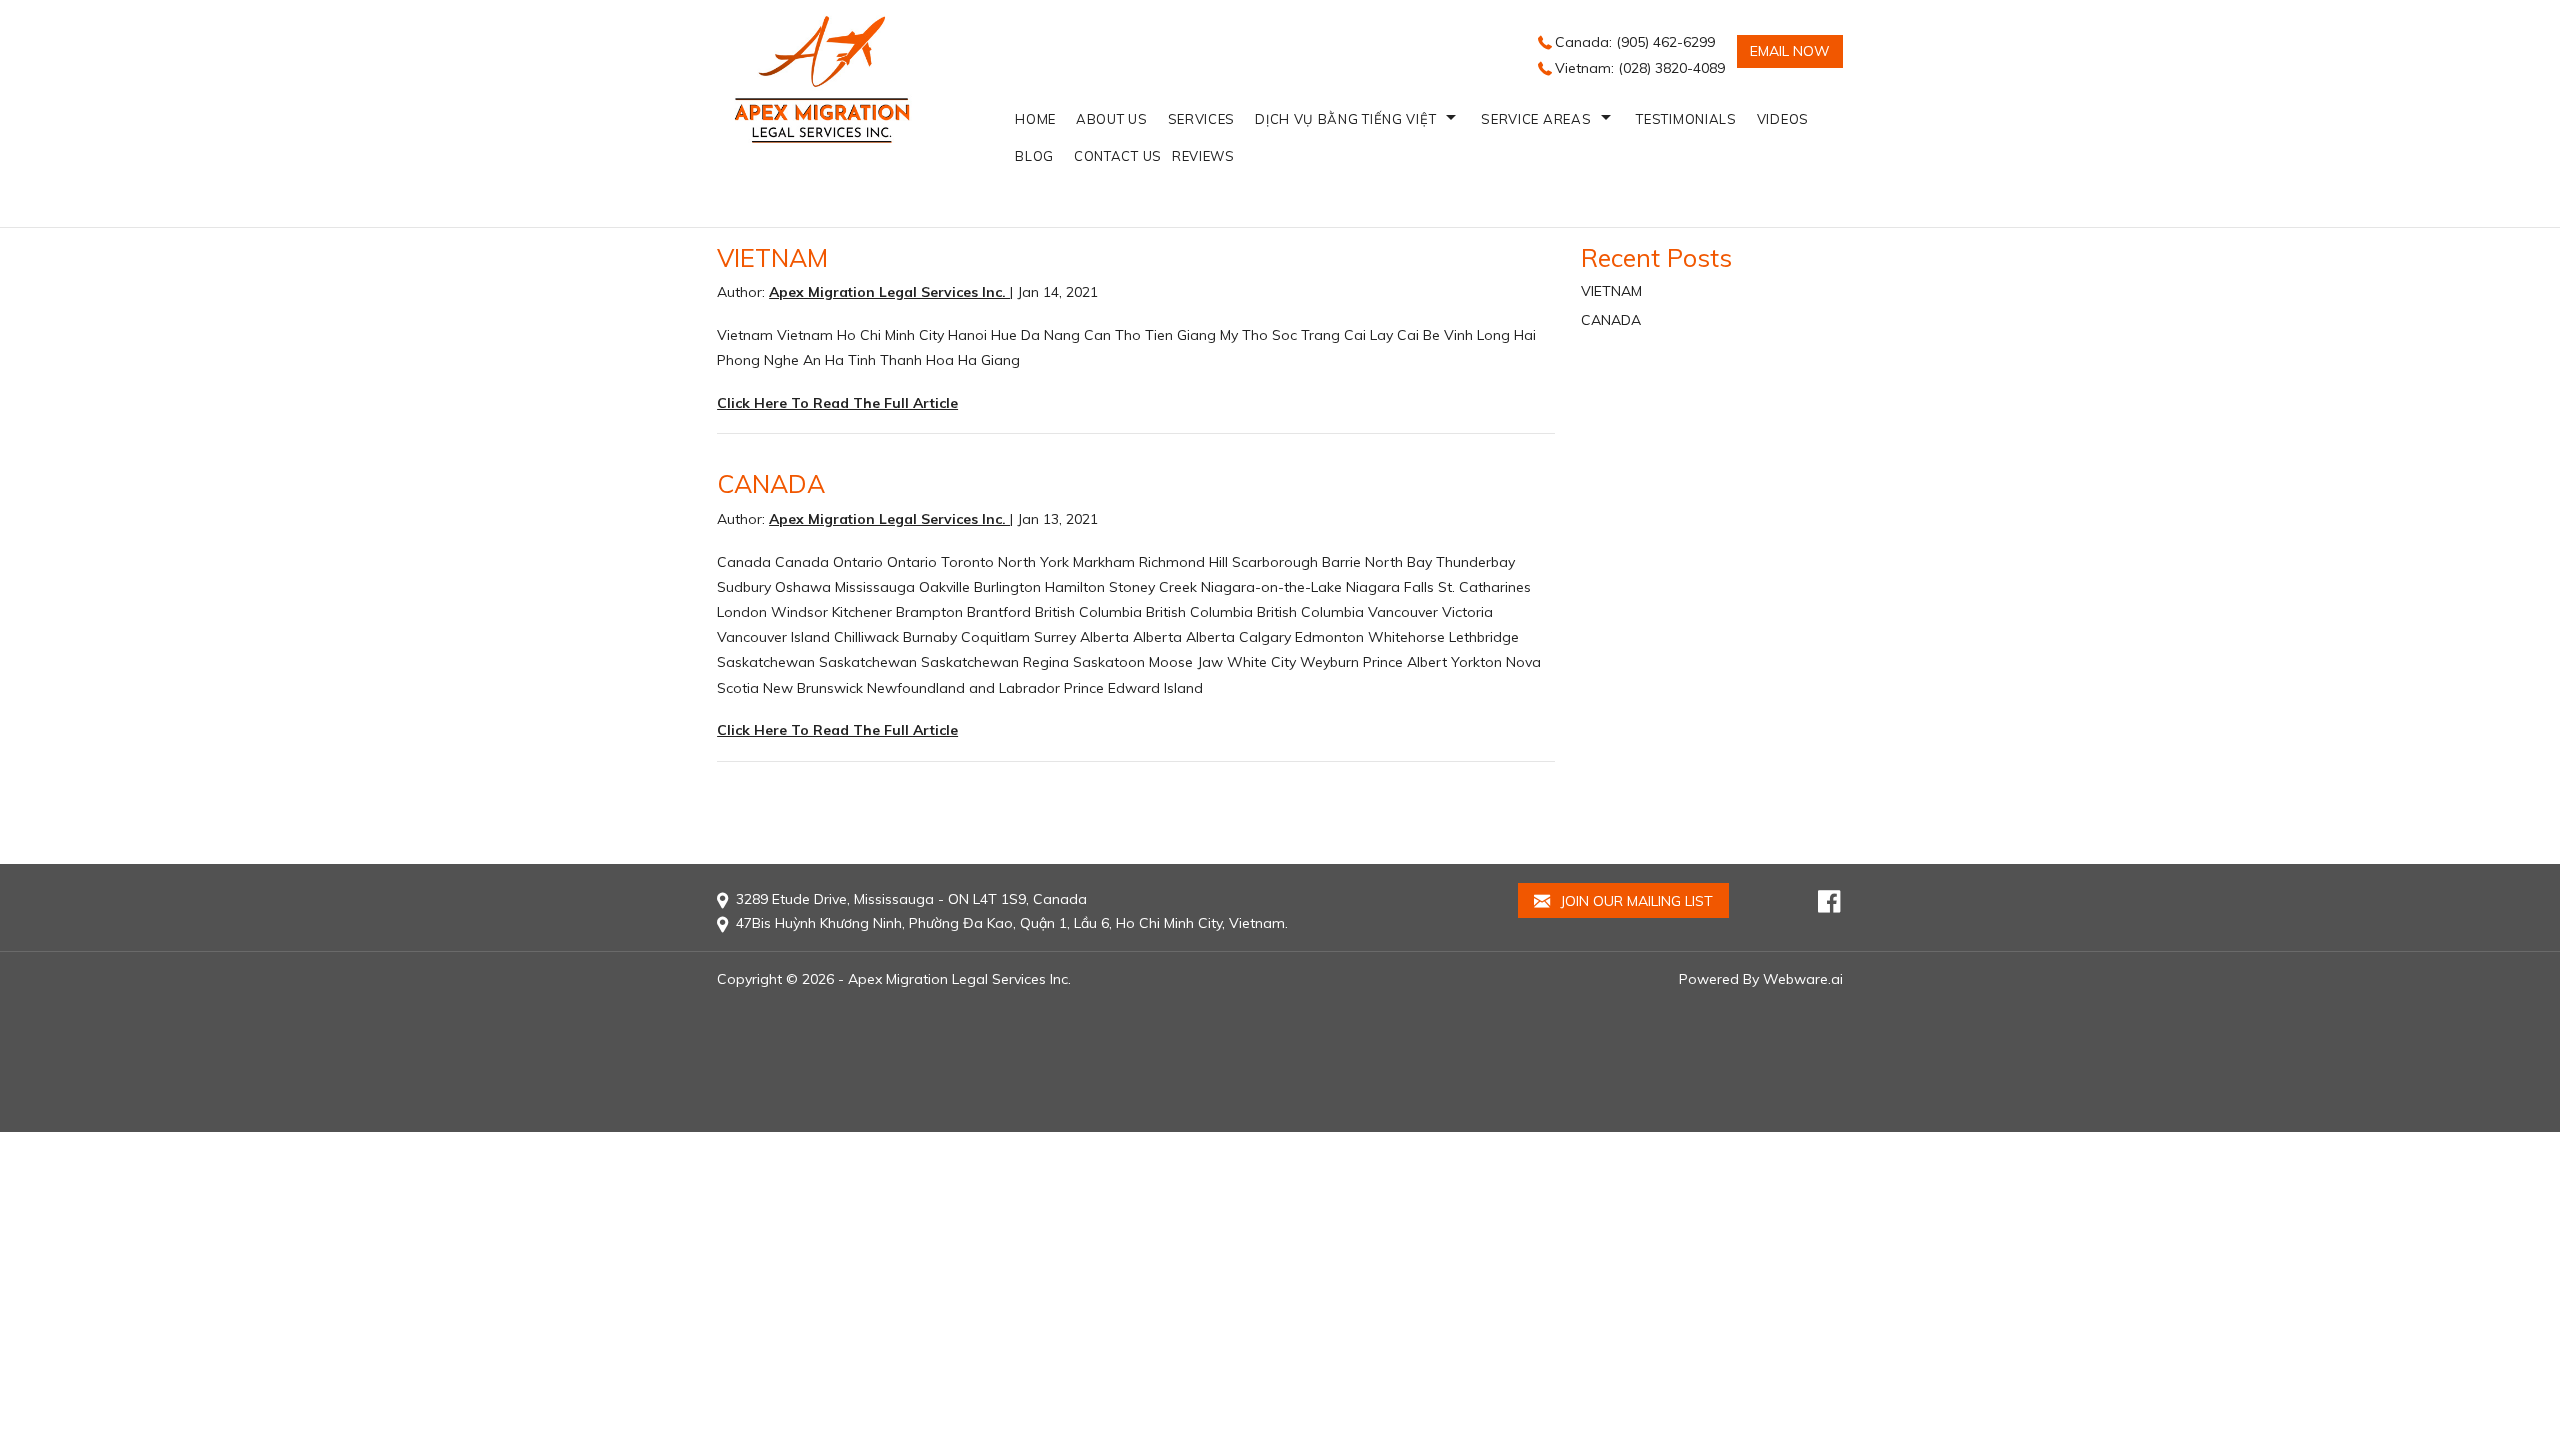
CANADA (771, 483)
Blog (1034, 156)
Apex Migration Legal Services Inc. (959, 979)
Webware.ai (1803, 979)
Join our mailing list (1634, 901)
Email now (1790, 51)
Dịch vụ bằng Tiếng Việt (1345, 119)
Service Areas (1536, 119)
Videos (1783, 119)
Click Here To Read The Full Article (837, 403)
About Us (1112, 119)
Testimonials (1686, 119)
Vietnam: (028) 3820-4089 (1640, 68)
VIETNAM (772, 257)
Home (1035, 119)
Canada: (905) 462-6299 (1635, 42)
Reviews (1203, 156)
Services (1202, 119)
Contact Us (1118, 156)
